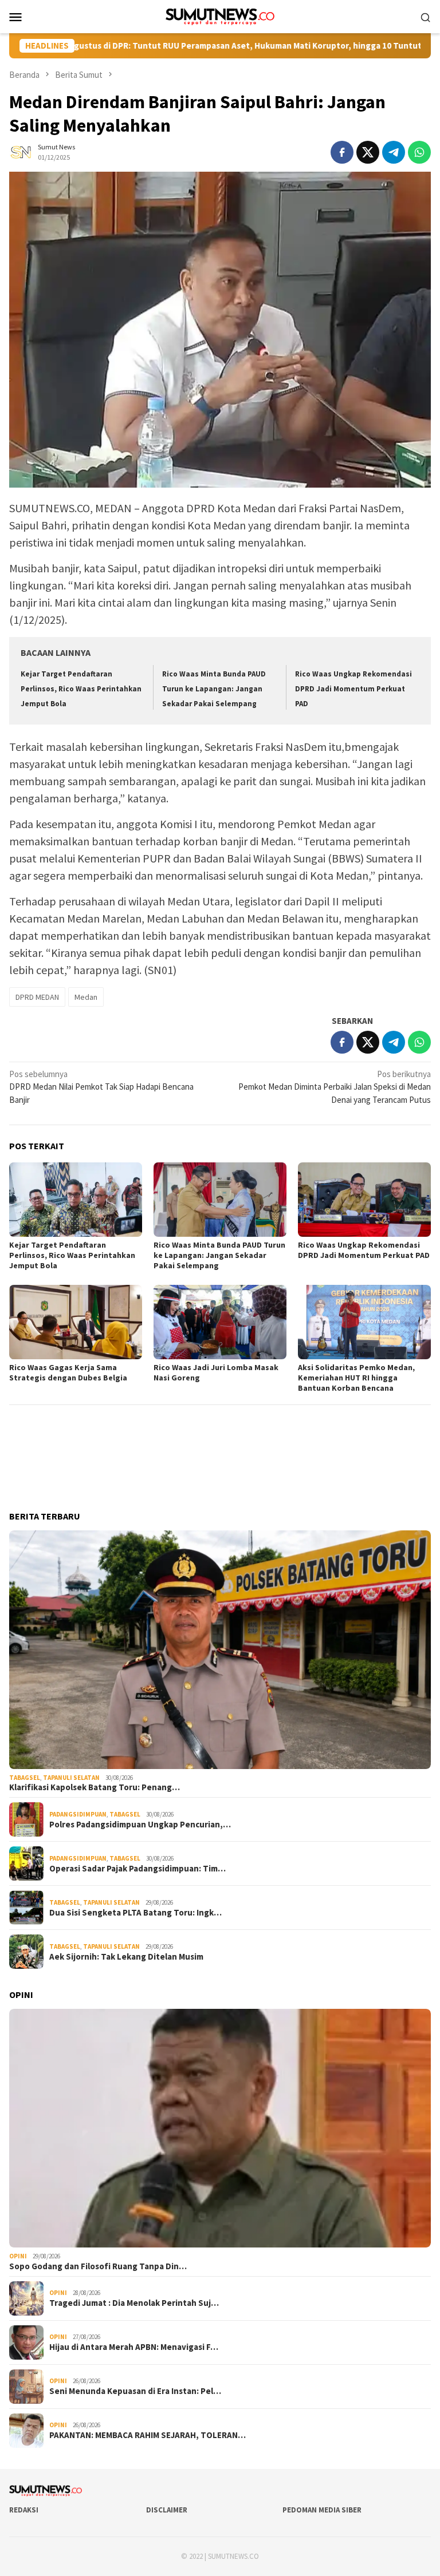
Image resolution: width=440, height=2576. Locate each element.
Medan (86, 997)
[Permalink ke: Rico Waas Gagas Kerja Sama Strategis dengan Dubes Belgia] (76, 1322)
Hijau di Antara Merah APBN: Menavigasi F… (134, 2347)
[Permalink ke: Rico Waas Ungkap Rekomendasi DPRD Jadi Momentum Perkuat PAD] (364, 1200)
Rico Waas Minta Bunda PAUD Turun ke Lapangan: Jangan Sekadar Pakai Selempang (214, 689)
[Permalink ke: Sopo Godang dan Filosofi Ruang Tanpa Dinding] (220, 2128)
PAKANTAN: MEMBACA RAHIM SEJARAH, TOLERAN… (148, 2435)
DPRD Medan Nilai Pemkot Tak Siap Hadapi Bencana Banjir (101, 1087)
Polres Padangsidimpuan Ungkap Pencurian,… (140, 1825)
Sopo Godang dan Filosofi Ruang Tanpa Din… (98, 2266)
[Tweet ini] (368, 152)
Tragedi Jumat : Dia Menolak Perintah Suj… (134, 2303)
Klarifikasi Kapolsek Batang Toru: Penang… (95, 1787)
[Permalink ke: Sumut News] (21, 151)
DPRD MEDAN (37, 997)
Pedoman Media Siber (322, 2510)
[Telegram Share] (394, 152)
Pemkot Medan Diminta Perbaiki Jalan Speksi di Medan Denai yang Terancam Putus (335, 1087)
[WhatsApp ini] (419, 152)
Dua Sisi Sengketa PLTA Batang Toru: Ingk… (135, 1913)
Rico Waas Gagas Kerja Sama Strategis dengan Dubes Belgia (68, 1372)
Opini (18, 2256)
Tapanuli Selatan (71, 1778)
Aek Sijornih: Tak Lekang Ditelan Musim (126, 1957)
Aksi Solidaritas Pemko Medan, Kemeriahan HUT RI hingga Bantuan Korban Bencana (356, 1378)
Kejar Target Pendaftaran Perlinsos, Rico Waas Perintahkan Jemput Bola (81, 689)
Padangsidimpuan (78, 1814)
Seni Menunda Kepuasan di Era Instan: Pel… (135, 2391)
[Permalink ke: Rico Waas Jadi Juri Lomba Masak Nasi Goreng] (220, 1322)
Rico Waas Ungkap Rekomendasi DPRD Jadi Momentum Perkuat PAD (353, 689)
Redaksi (24, 2510)
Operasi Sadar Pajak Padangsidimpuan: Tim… (137, 1869)
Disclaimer (167, 2510)
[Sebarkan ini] (342, 152)
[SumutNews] (220, 16)
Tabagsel (25, 1778)
